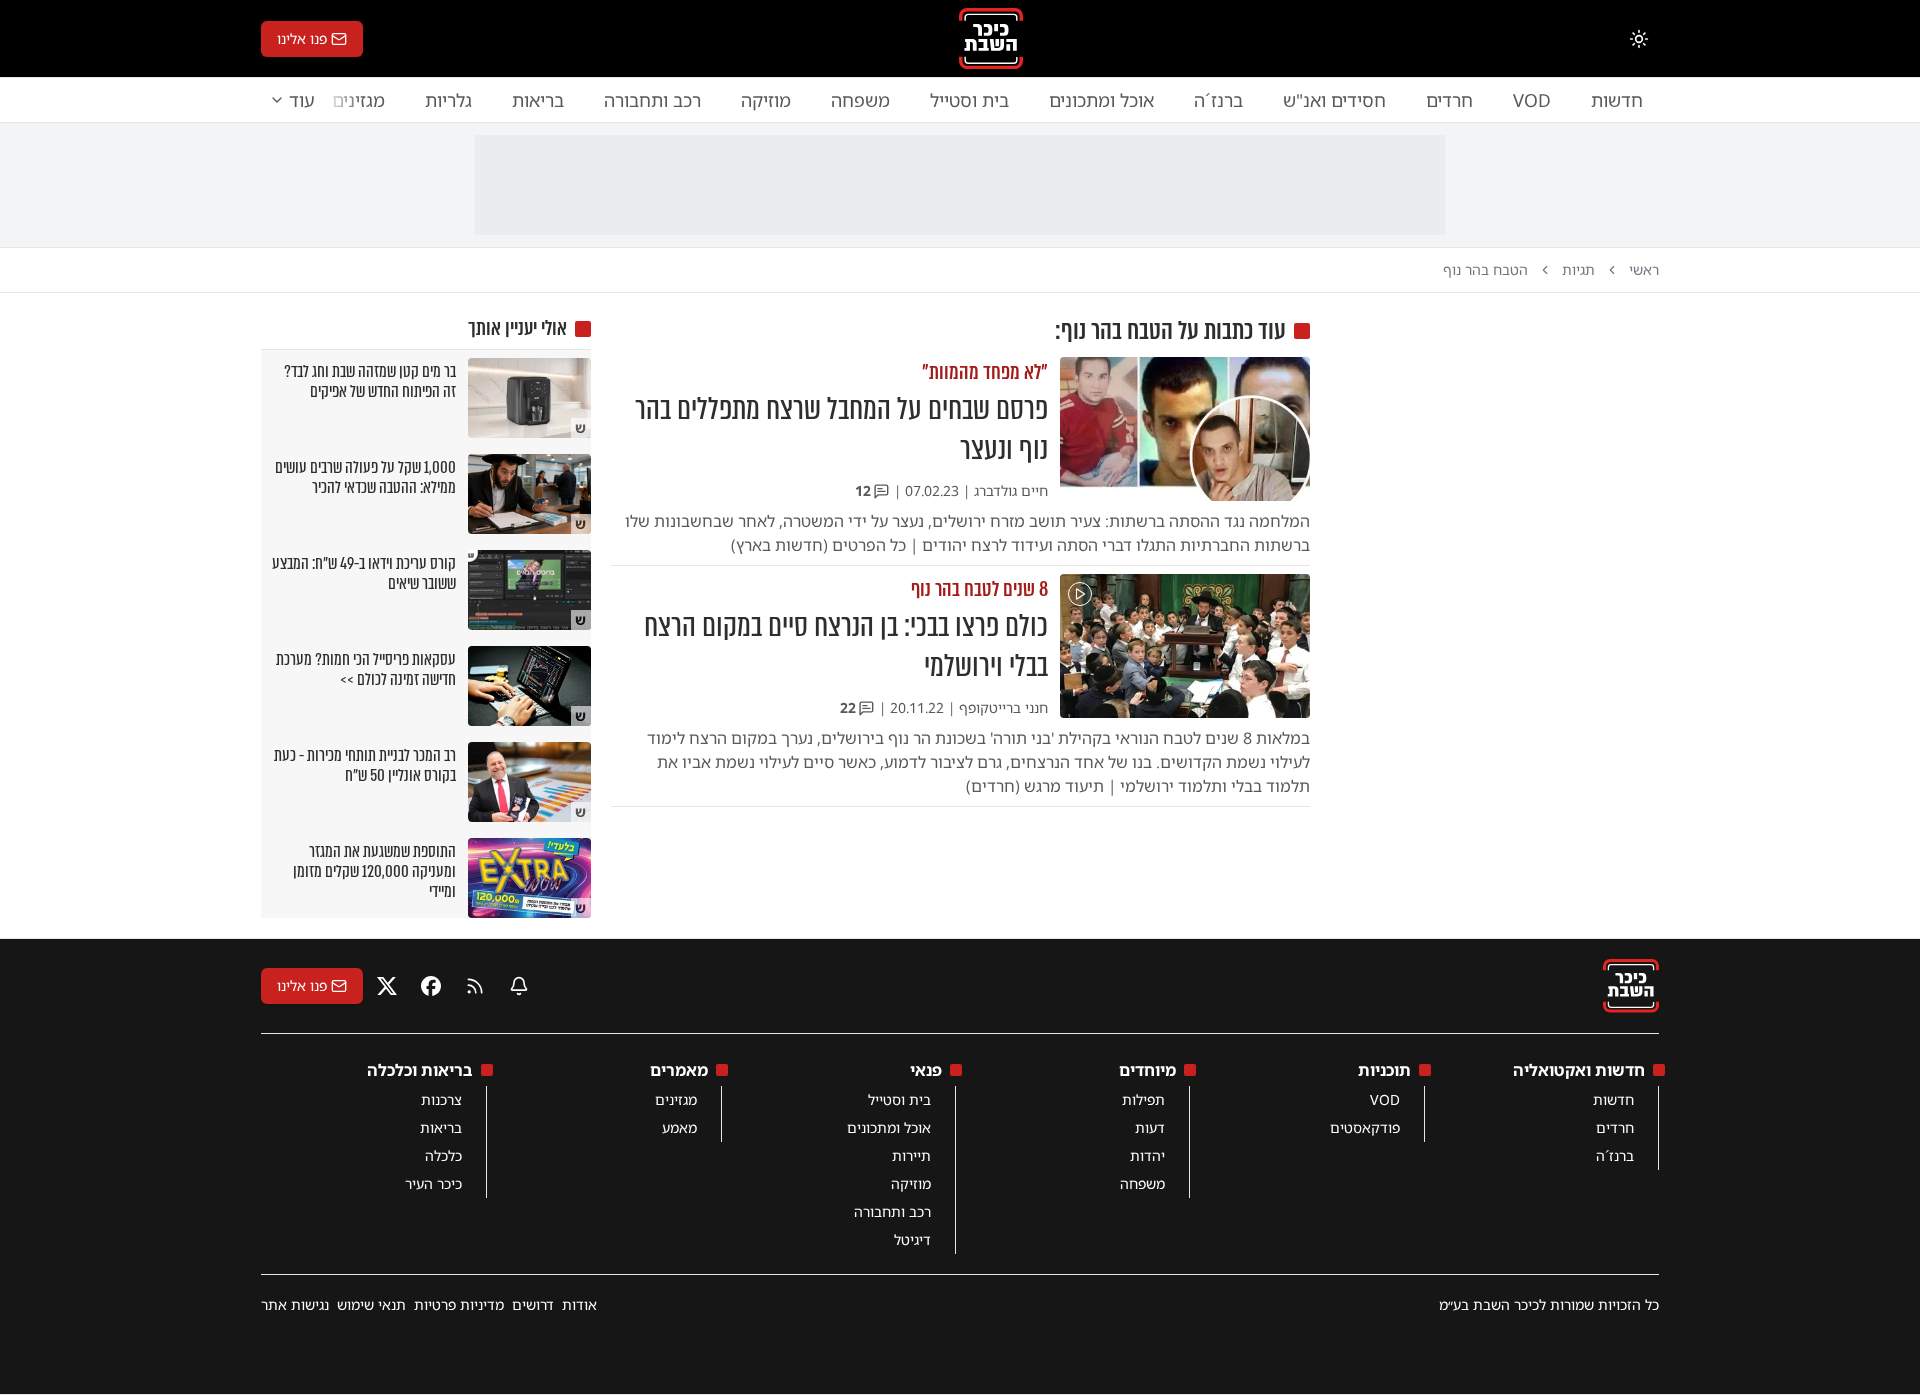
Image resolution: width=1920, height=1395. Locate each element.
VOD (1532, 100)
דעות (1150, 1127)
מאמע (679, 1127)
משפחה (860, 100)
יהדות (1147, 1155)
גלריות (448, 100)
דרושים (533, 1304)
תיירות (911, 1155)
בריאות (538, 100)
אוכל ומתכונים (1101, 100)
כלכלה (443, 1155)
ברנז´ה (1218, 100)
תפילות (1143, 1099)
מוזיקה (766, 100)
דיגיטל (912, 1239)
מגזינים (676, 1099)
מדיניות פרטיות (459, 1304)
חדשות (1617, 100)
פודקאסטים (1365, 1127)
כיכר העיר (433, 1183)
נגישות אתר (295, 1304)
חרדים (1449, 100)
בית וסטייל (969, 100)
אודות (579, 1304)
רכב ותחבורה (652, 100)
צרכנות (441, 1099)
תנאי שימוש (371, 1304)
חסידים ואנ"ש (1334, 100)
